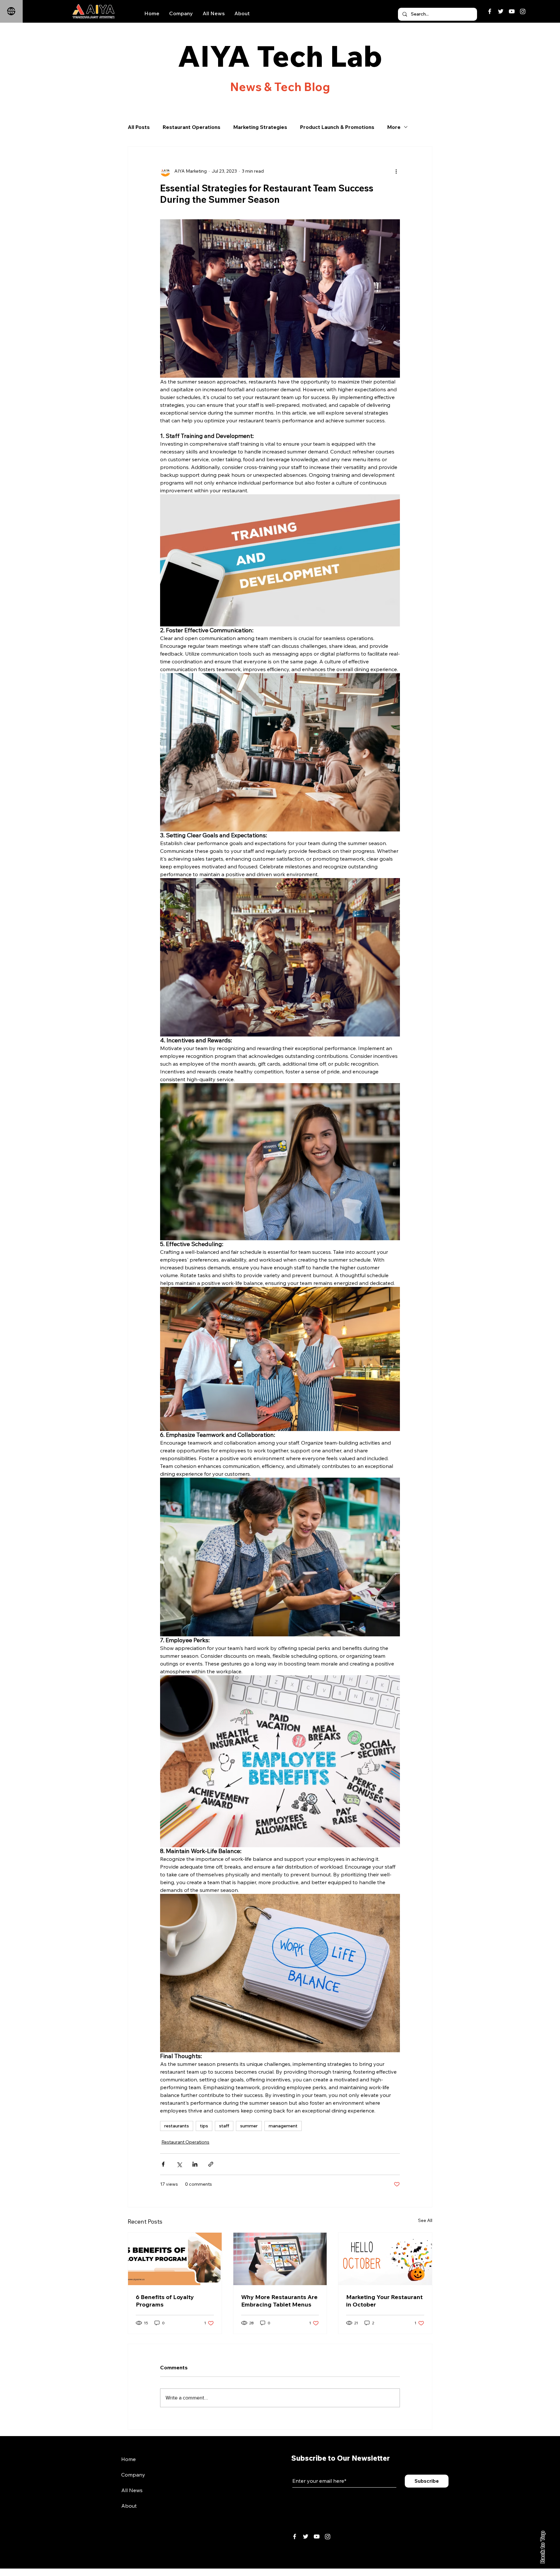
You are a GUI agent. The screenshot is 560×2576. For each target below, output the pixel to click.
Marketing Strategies (260, 127)
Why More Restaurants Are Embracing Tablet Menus (279, 2301)
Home (128, 2459)
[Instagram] (523, 11)
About (129, 2506)
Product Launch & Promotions (337, 127)
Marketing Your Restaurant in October (384, 2301)
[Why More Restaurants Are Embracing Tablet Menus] (280, 2259)
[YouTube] (512, 11)
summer (249, 2126)
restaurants (177, 2126)
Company (133, 2475)
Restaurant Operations (192, 127)
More (394, 127)
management (283, 2126)
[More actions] (396, 171)
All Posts (139, 127)
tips (204, 2126)
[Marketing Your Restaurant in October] (385, 2259)
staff (224, 2126)
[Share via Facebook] (163, 2164)
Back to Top (542, 2547)
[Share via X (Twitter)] (179, 2164)
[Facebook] (490, 11)
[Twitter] (501, 11)
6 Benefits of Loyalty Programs (165, 2301)
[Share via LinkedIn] (195, 2164)
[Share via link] (211, 2164)
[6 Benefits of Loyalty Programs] (175, 2259)
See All (425, 2220)
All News (132, 2490)
